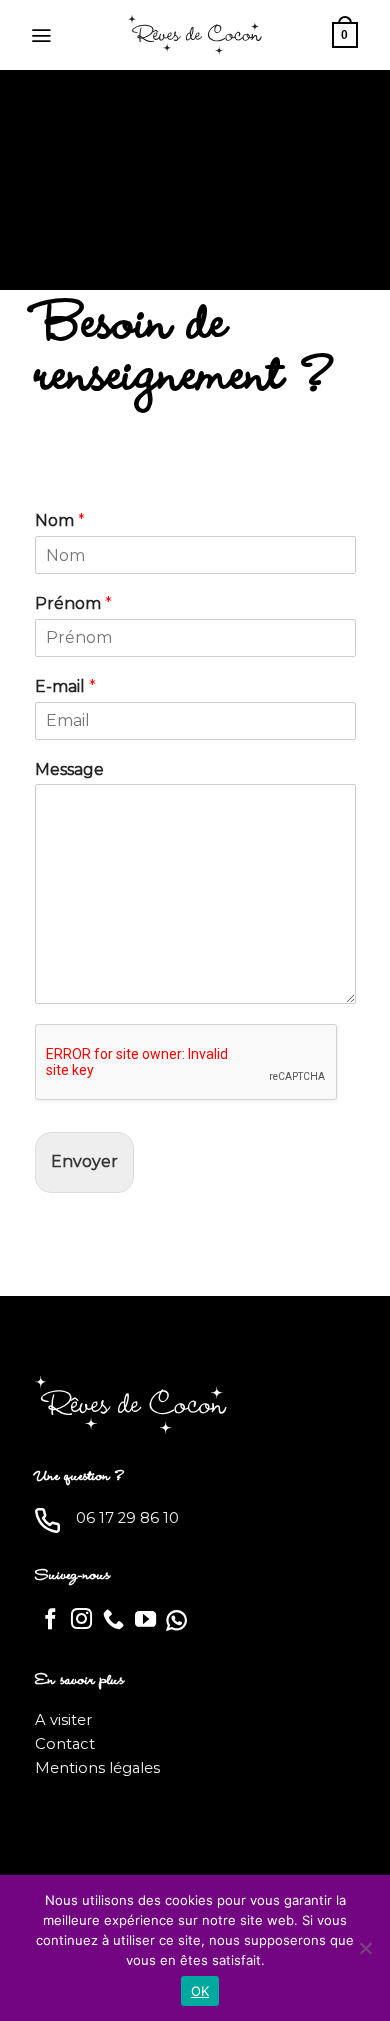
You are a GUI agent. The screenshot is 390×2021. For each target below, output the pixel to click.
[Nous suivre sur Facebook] (50, 1620)
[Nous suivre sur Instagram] (81, 1620)
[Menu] (41, 35)
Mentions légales (97, 1768)
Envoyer (84, 1161)
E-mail (65, 686)
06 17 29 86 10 (127, 1518)
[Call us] (113, 1620)
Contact (65, 1744)
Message (69, 769)
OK (200, 1991)
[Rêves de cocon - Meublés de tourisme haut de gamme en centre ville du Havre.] (195, 35)
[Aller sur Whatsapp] (176, 1620)
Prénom (73, 603)
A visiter (63, 1720)
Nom (60, 520)
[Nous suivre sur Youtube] (145, 1620)
